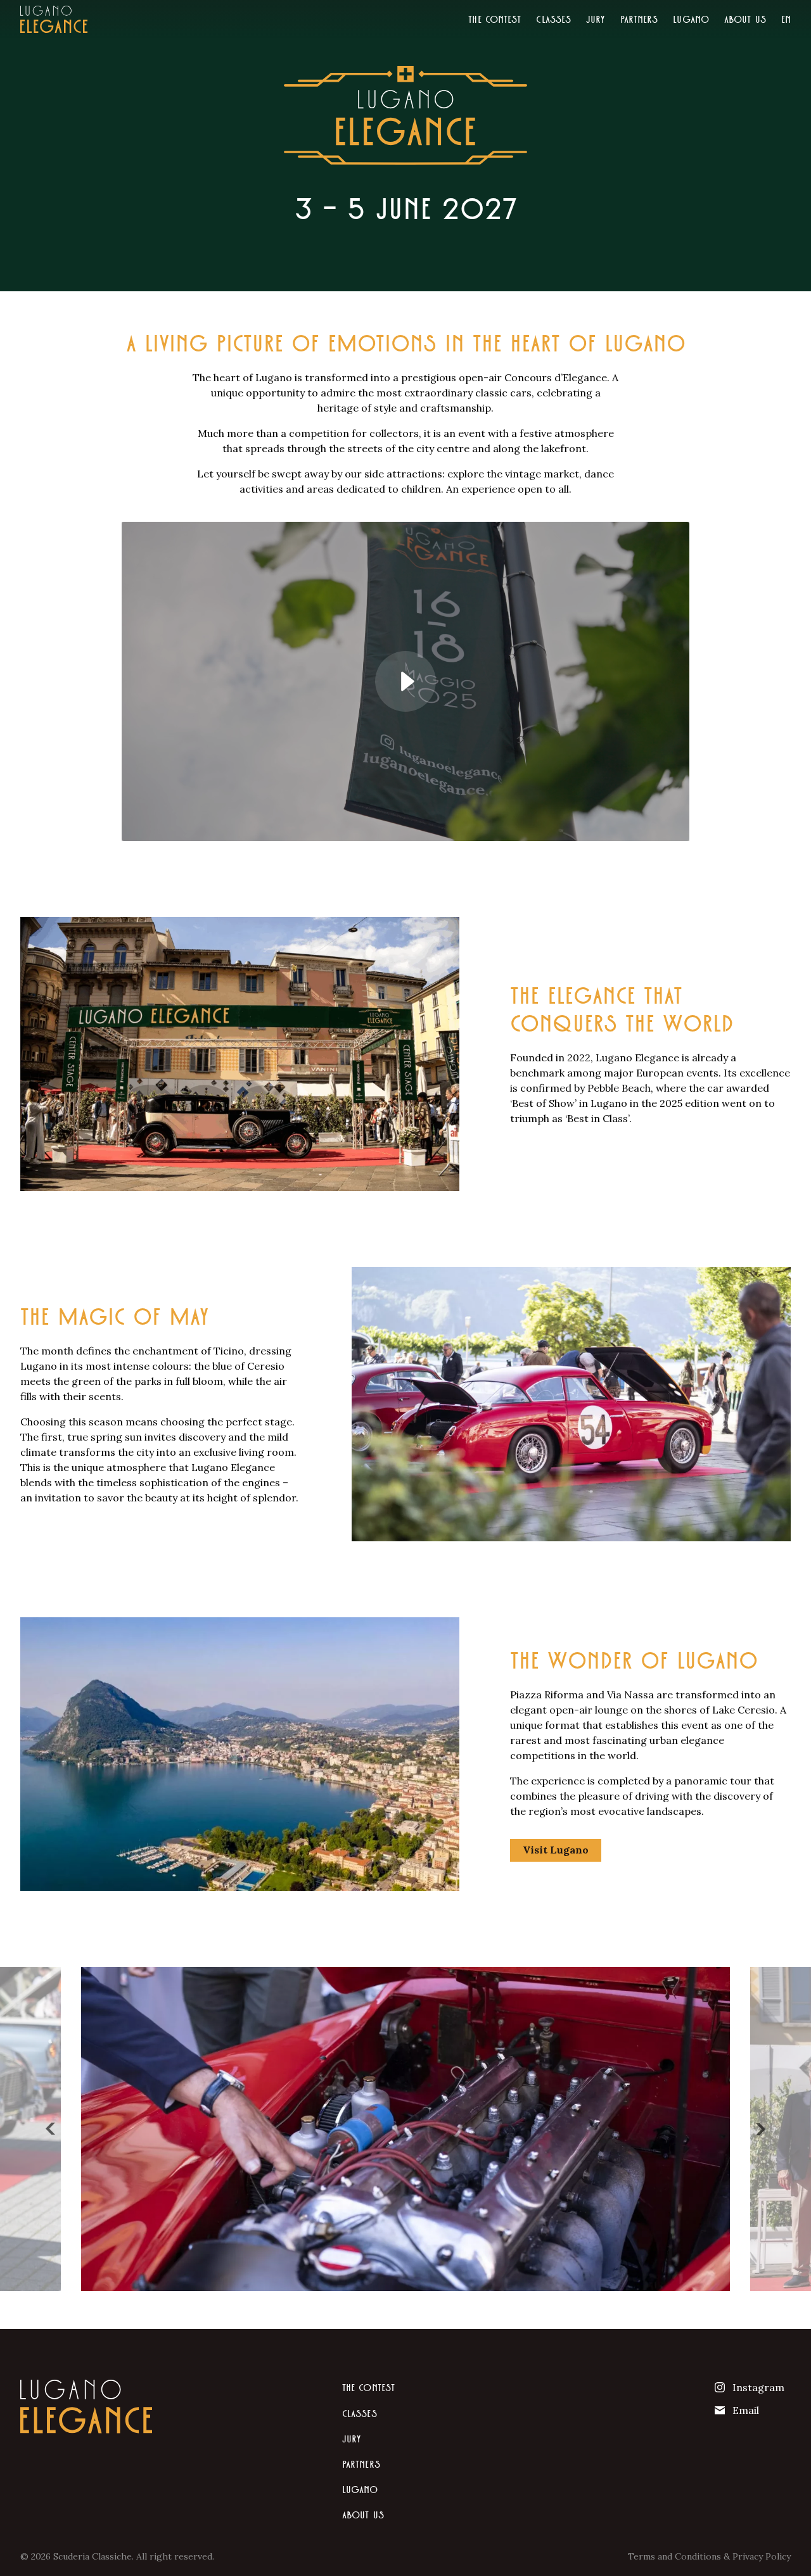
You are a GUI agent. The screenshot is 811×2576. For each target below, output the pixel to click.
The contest (495, 19)
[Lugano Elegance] (54, 19)
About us (745, 19)
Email (746, 2410)
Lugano (691, 19)
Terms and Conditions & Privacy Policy (709, 2556)
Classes (553, 19)
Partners (639, 19)
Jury (595, 19)
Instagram (758, 2387)
